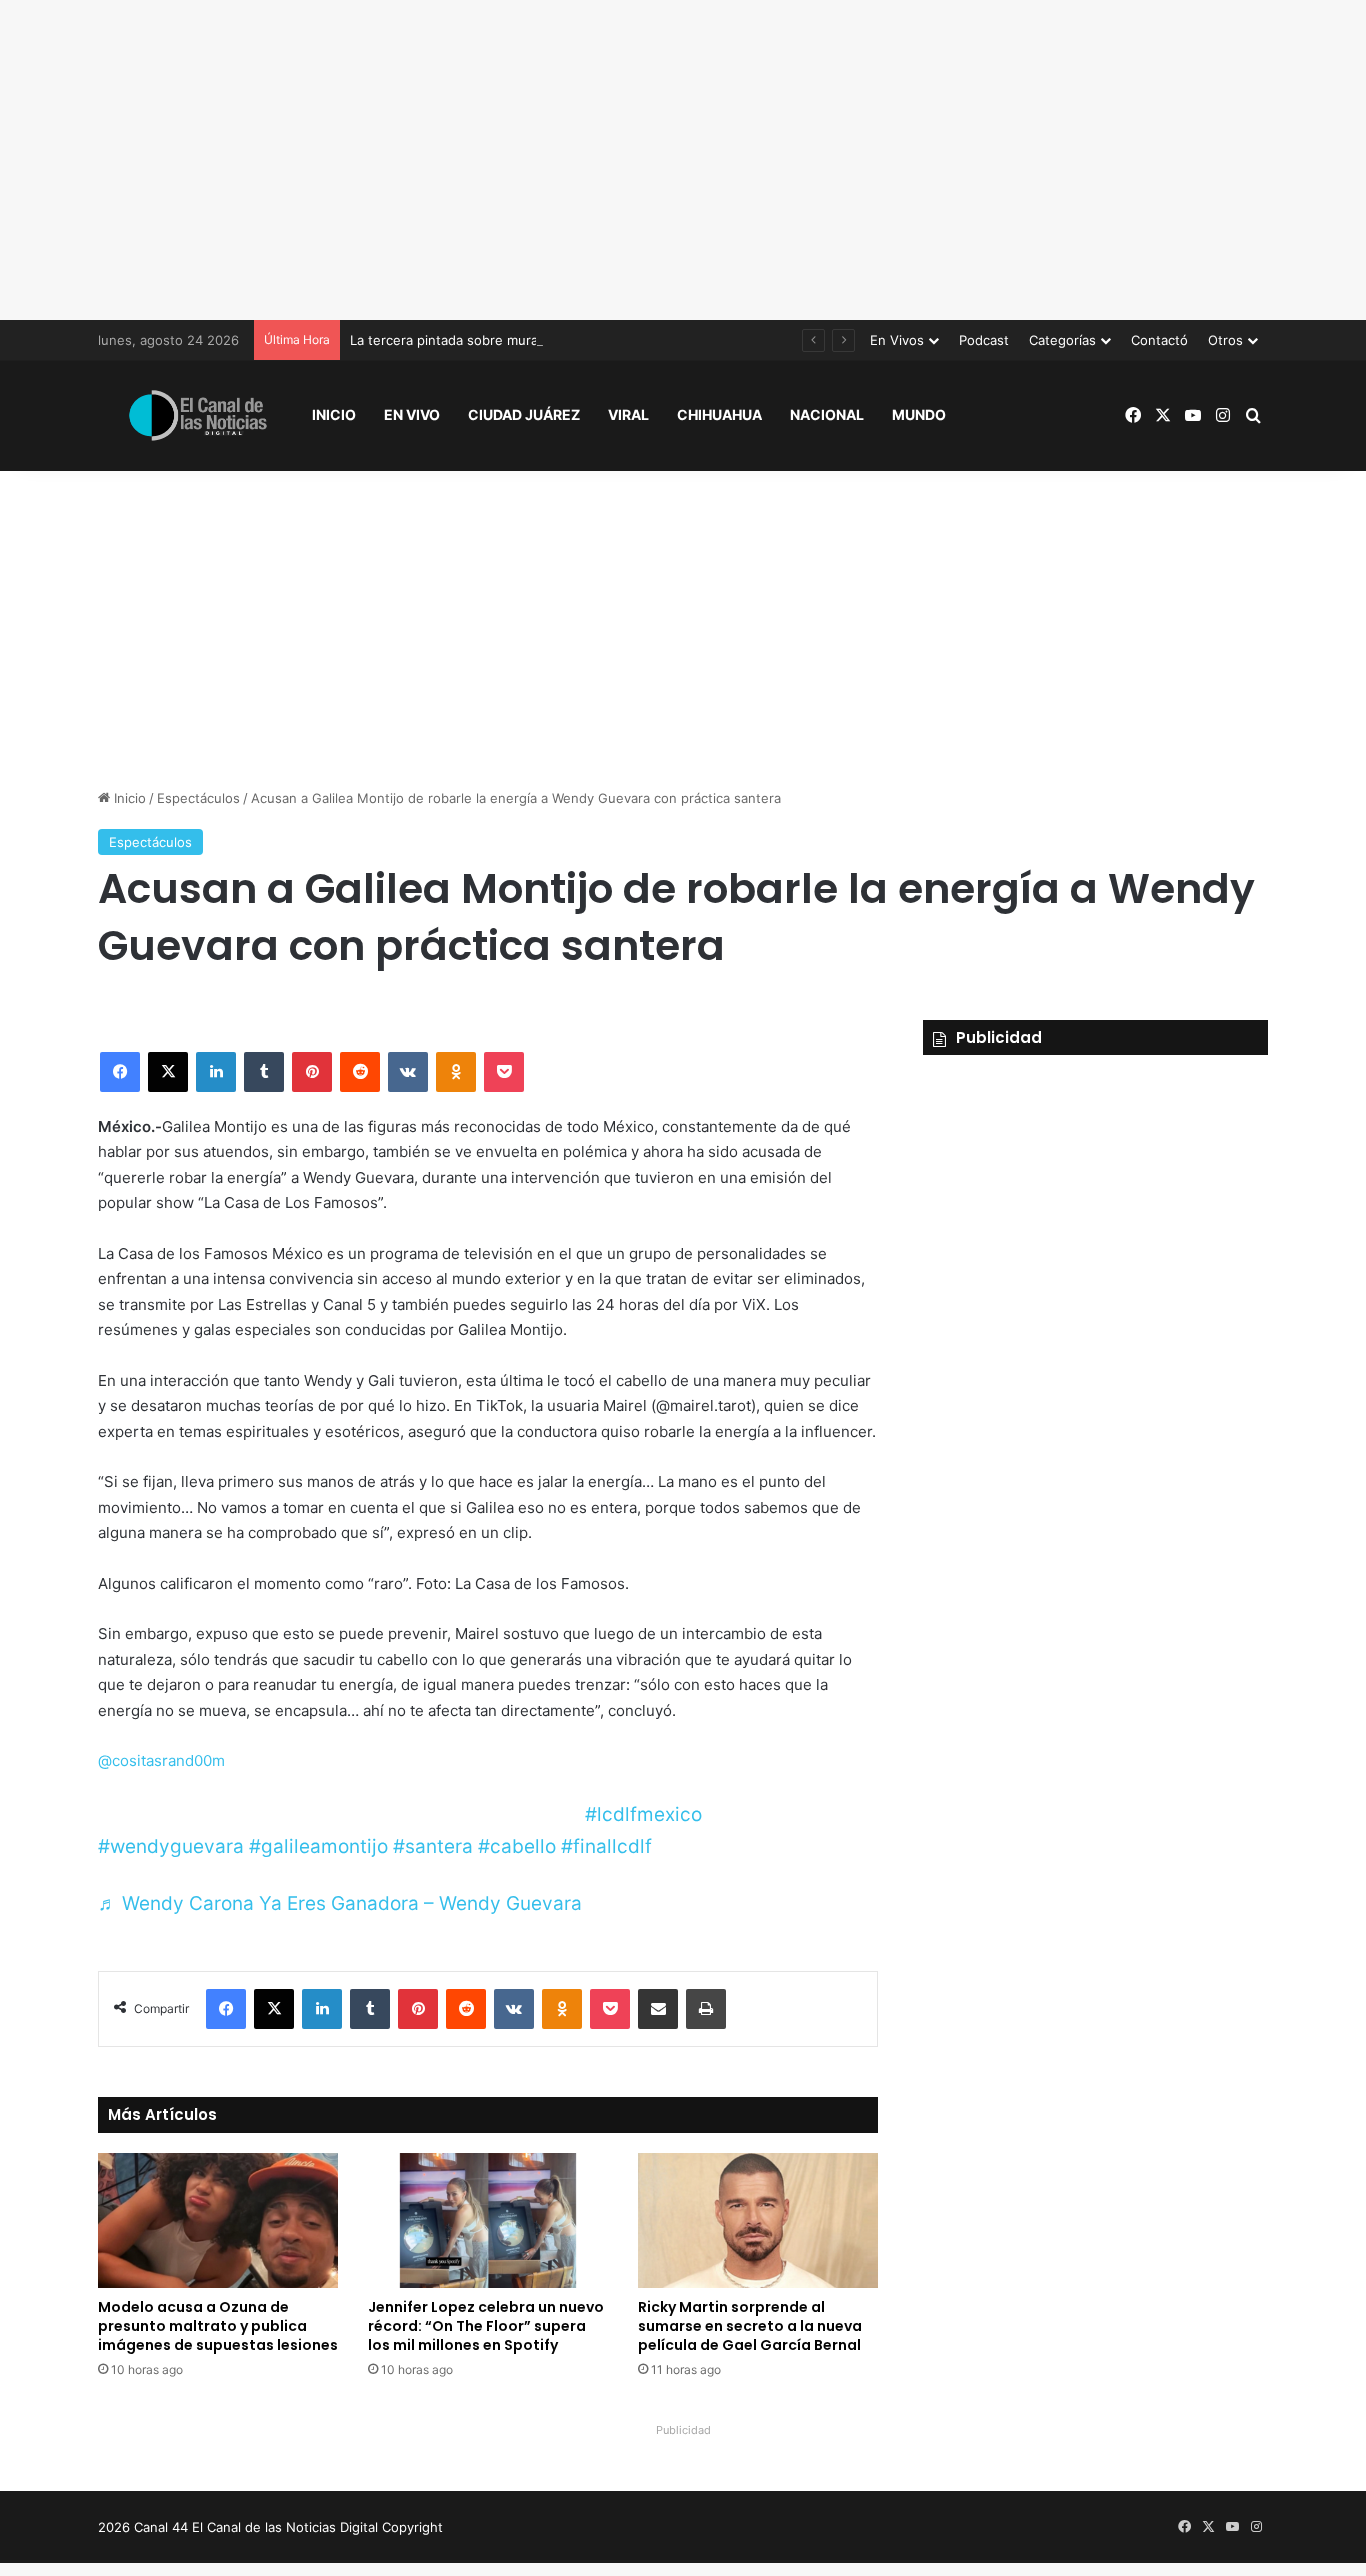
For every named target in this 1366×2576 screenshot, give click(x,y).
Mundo (919, 414)
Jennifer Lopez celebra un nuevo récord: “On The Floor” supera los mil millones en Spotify (486, 2326)
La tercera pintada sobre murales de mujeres (490, 340)
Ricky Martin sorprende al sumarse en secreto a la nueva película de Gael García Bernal (750, 2326)
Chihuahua (719, 414)
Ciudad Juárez (524, 414)
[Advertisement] (683, 160)
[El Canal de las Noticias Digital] (198, 415)
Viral (628, 414)
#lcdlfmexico (643, 1814)
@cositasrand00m (161, 1760)
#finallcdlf (606, 1846)
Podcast (984, 340)
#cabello (517, 1846)
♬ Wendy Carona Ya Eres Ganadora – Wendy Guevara (340, 1903)
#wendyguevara (171, 1846)
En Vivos (897, 340)
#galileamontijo (318, 1846)
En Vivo (412, 414)
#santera (433, 1846)
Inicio (334, 414)
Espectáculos (198, 798)
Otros (1225, 340)
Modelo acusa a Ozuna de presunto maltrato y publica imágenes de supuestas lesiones (218, 2326)
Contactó (1159, 340)
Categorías (1062, 340)
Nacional (827, 414)
